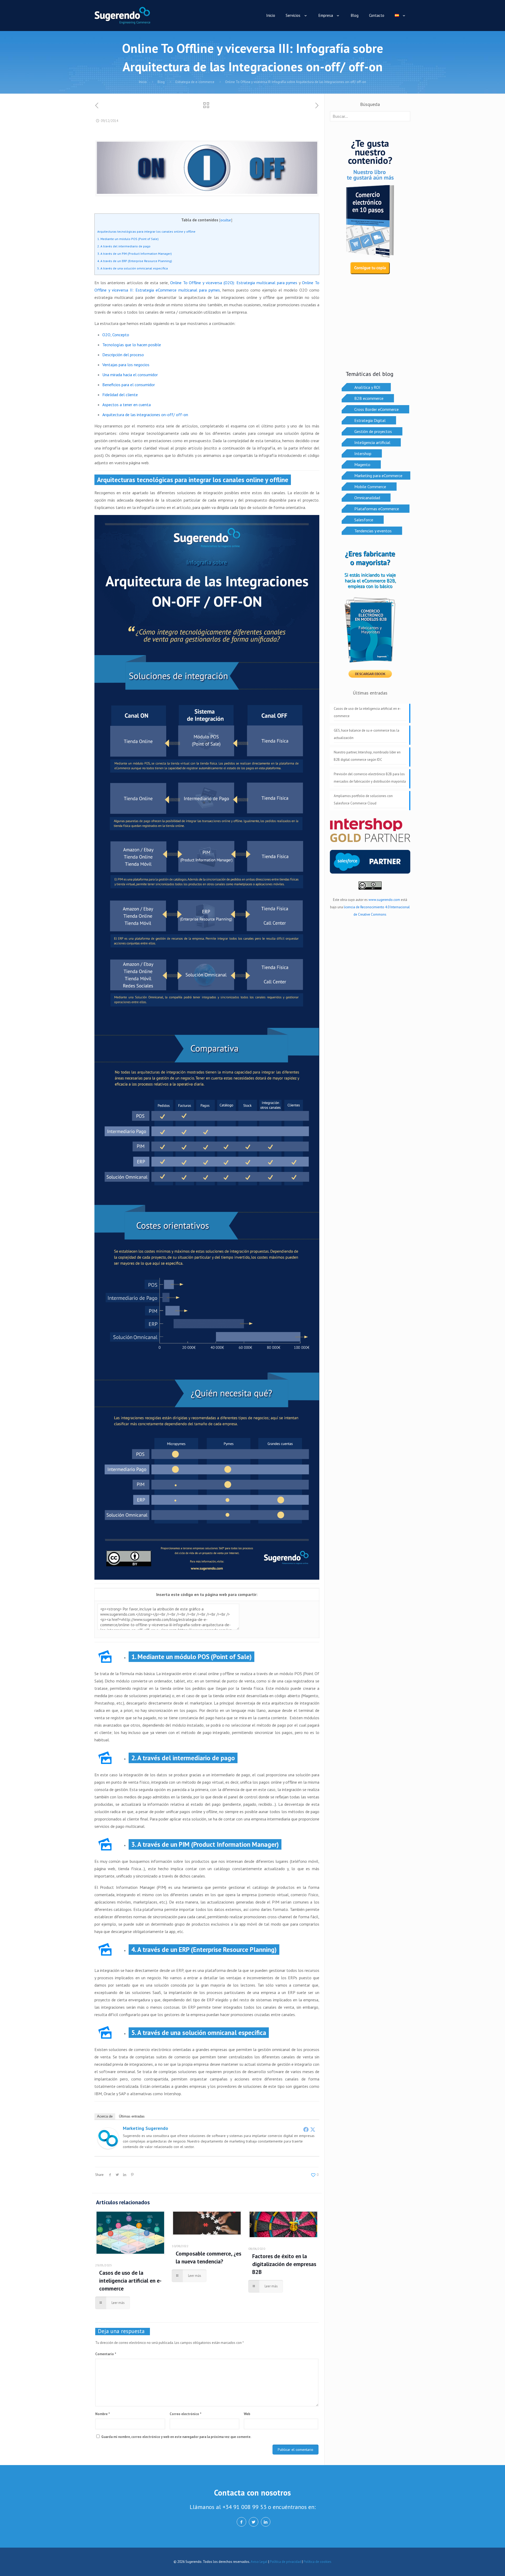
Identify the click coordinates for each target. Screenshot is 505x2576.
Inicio (143, 82)
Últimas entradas (132, 2116)
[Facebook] (306, 2129)
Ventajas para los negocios (126, 365)
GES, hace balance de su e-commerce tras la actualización (367, 734)
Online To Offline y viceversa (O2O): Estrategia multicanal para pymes (234, 283)
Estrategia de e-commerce (195, 82)
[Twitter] (313, 2129)
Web (247, 2414)
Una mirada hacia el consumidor (130, 375)
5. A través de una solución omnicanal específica (133, 268)
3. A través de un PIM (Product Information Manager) (135, 254)
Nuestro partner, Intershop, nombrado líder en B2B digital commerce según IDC (367, 756)
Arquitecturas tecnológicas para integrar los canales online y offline (146, 231)
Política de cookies (317, 2562)
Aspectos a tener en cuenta (127, 405)
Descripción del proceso (123, 355)
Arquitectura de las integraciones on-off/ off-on (145, 415)
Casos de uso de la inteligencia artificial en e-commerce (130, 2281)
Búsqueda (370, 104)
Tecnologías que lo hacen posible (132, 345)
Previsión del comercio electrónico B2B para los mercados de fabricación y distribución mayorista (370, 778)
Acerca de (105, 2116)
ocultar (226, 220)
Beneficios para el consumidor (129, 385)
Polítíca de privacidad (286, 2562)
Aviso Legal (259, 2562)
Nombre (103, 2414)
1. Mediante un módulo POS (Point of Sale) (128, 239)
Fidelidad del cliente (120, 395)
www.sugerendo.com (384, 900)
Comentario (106, 2354)
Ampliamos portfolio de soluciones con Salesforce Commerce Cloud (363, 800)
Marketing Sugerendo (145, 2128)
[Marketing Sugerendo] (108, 2147)
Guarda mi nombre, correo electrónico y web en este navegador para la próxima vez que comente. (176, 2437)
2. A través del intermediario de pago (124, 246)
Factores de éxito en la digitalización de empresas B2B (284, 2264)
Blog (161, 82)
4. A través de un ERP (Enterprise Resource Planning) (135, 261)
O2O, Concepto (116, 335)
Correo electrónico (186, 2414)
